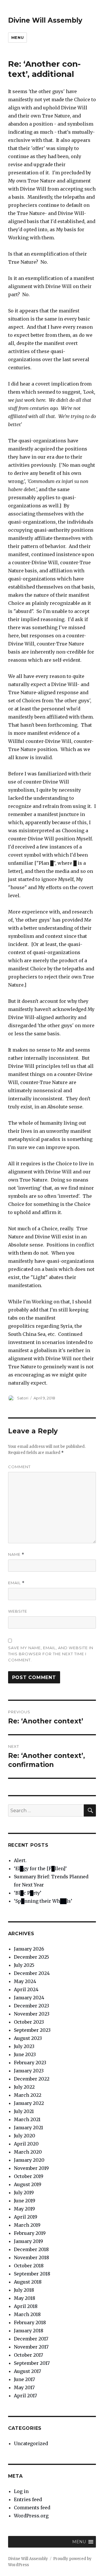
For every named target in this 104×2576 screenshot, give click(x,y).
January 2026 (29, 1949)
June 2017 (24, 2379)
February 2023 (30, 2063)
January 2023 (29, 2071)
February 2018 (30, 2322)
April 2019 (26, 2217)
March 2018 (27, 2314)
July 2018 (24, 2290)
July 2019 (24, 2193)
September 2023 (32, 2030)
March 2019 (27, 2225)
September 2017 (32, 2363)
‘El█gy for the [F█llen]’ (40, 1868)
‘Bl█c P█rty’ (28, 1893)
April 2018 (26, 2306)
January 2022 (29, 2103)
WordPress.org (31, 2516)
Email (16, 1583)
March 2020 (28, 2152)
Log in (21, 2491)
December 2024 (32, 1973)
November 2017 (31, 2347)
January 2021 (28, 2128)
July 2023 (24, 2046)
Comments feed (32, 2508)
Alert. (20, 1860)
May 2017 (24, 2387)
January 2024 (29, 1998)
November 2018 (31, 2257)
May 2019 (24, 2209)
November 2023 (32, 2014)
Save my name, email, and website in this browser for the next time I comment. (51, 1654)
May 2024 (25, 1981)
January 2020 (29, 2160)
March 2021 (27, 2119)
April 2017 (25, 2396)
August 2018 (28, 2282)
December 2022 (32, 2079)
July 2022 (24, 2087)
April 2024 (26, 1989)
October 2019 (29, 2176)
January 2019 (28, 2241)
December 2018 (31, 2249)
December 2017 (31, 2339)
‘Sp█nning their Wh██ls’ (43, 1901)
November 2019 (31, 2168)
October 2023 (29, 2022)
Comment (19, 1467)
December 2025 (31, 1957)
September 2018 (32, 2274)
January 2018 (29, 2331)
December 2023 (31, 2006)
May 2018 (25, 2298)
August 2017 (27, 2371)
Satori (23, 1398)
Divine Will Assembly (45, 20)
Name (16, 1554)
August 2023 (28, 2038)
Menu (17, 37)
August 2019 (28, 2184)
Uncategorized (31, 2443)
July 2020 (25, 2136)
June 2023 (25, 2054)
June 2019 (25, 2201)
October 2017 (28, 2355)
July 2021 (24, 2111)
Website (18, 1611)
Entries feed (28, 2499)
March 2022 (28, 2095)
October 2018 (29, 2266)
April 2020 (26, 2144)
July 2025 (24, 1965)
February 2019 (30, 2233)
